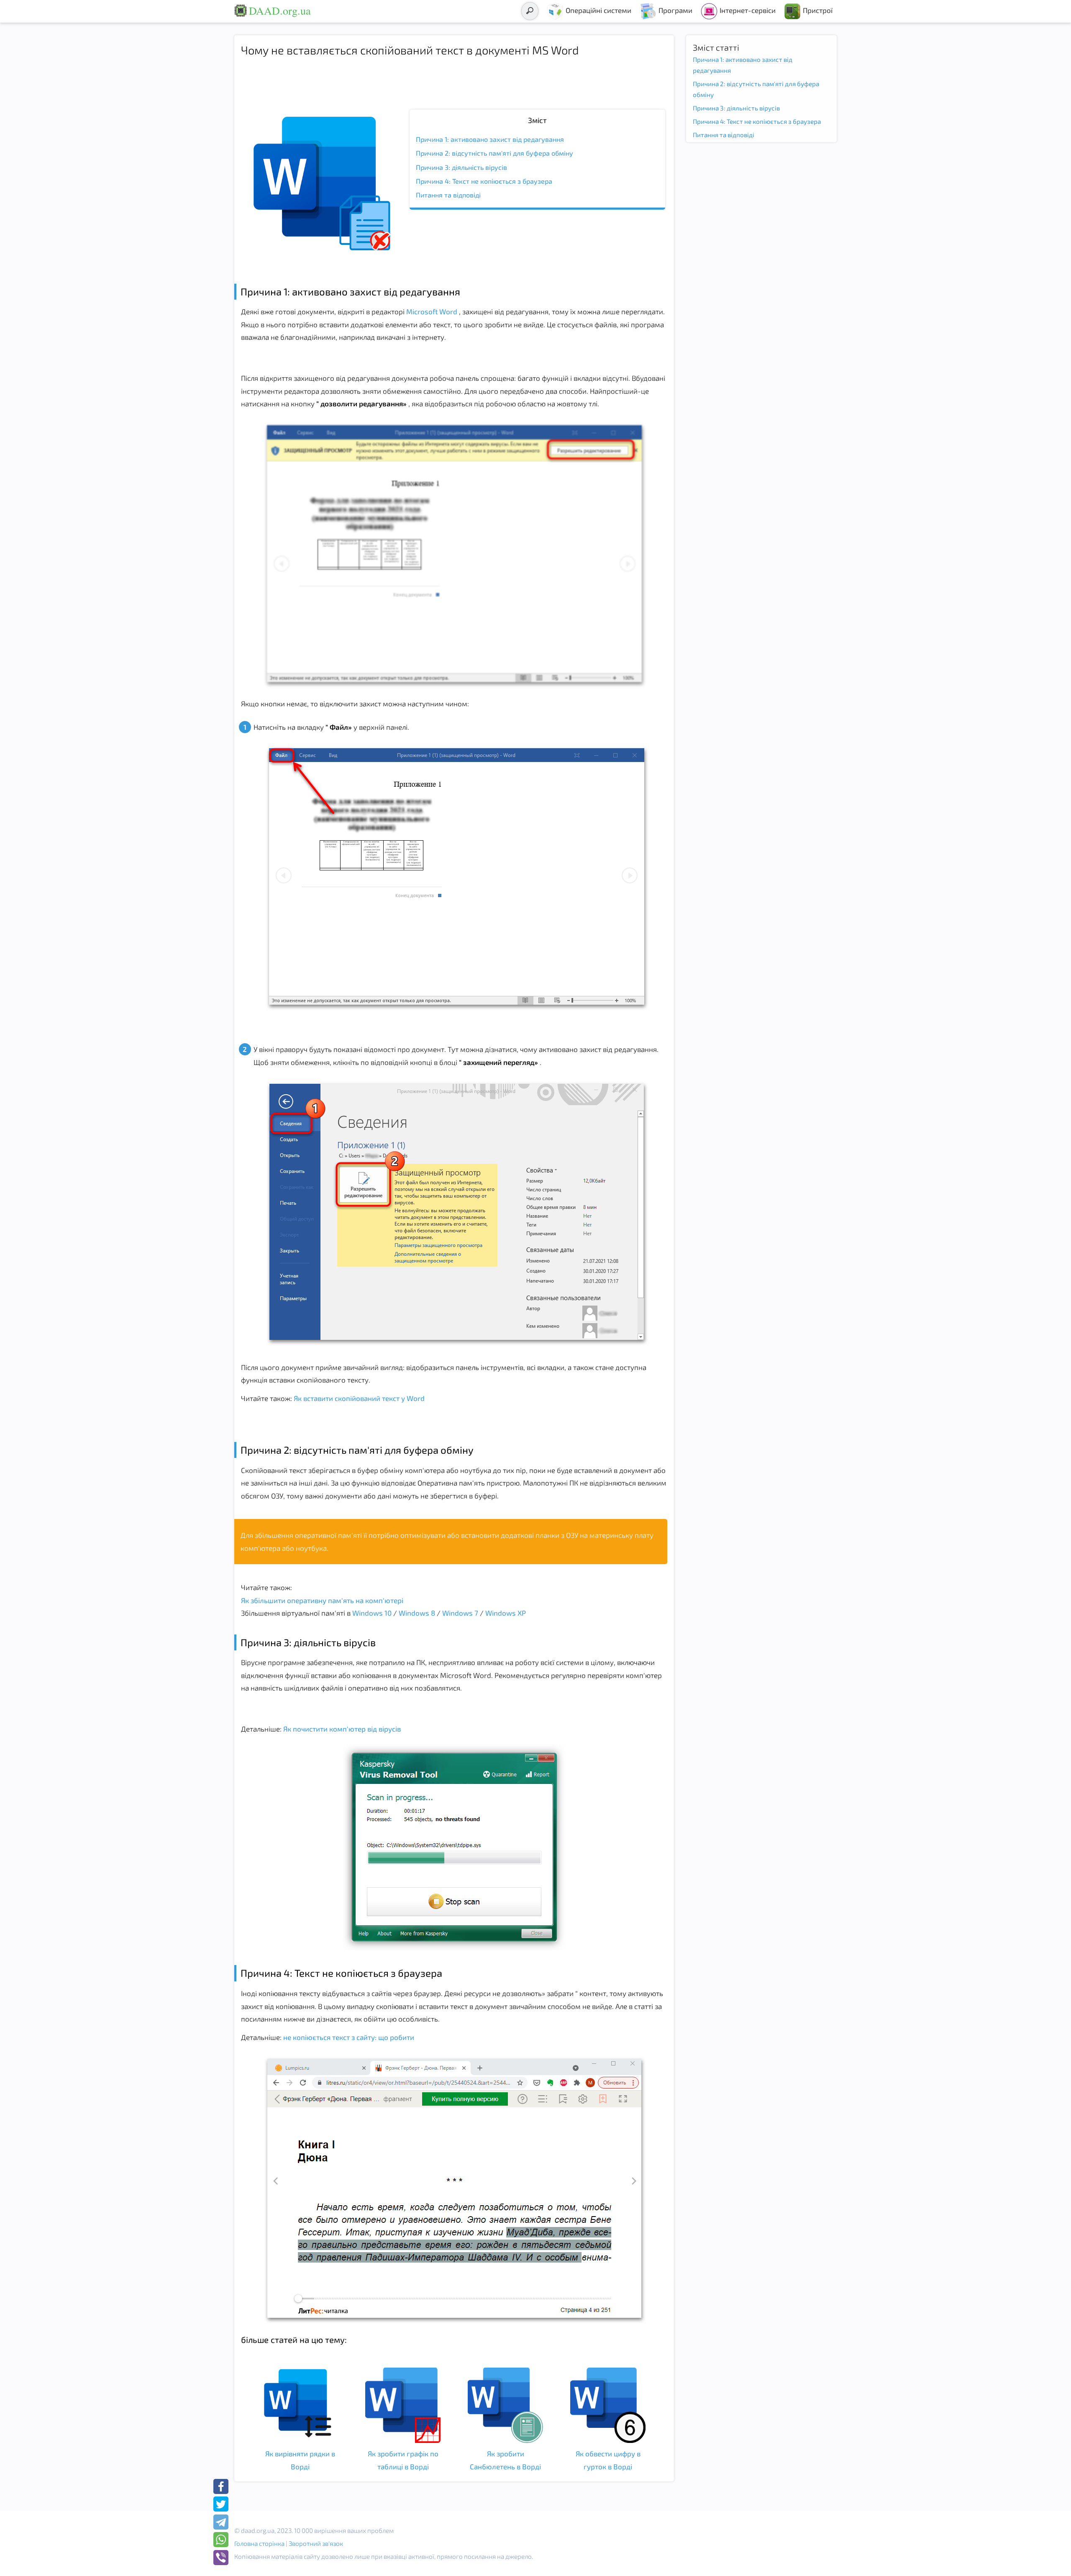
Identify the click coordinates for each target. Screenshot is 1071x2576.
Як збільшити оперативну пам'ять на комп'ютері (322, 1600)
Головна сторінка (259, 2543)
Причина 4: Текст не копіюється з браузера (484, 181)
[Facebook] (221, 2486)
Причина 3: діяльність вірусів (461, 167)
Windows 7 (461, 1613)
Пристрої (818, 10)
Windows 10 (373, 1613)
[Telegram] (221, 2522)
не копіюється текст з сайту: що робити (348, 2037)
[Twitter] (221, 2504)
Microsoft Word (432, 311)
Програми (675, 10)
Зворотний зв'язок (316, 2543)
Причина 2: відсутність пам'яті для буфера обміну (495, 153)
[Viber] (221, 2558)
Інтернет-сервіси (748, 10)
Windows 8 (418, 1613)
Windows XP (506, 1613)
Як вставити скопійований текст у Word (358, 1398)
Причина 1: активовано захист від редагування (490, 139)
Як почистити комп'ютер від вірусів (341, 1729)
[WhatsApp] (221, 2540)
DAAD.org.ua (280, 10)
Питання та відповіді (448, 195)
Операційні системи (598, 10)
